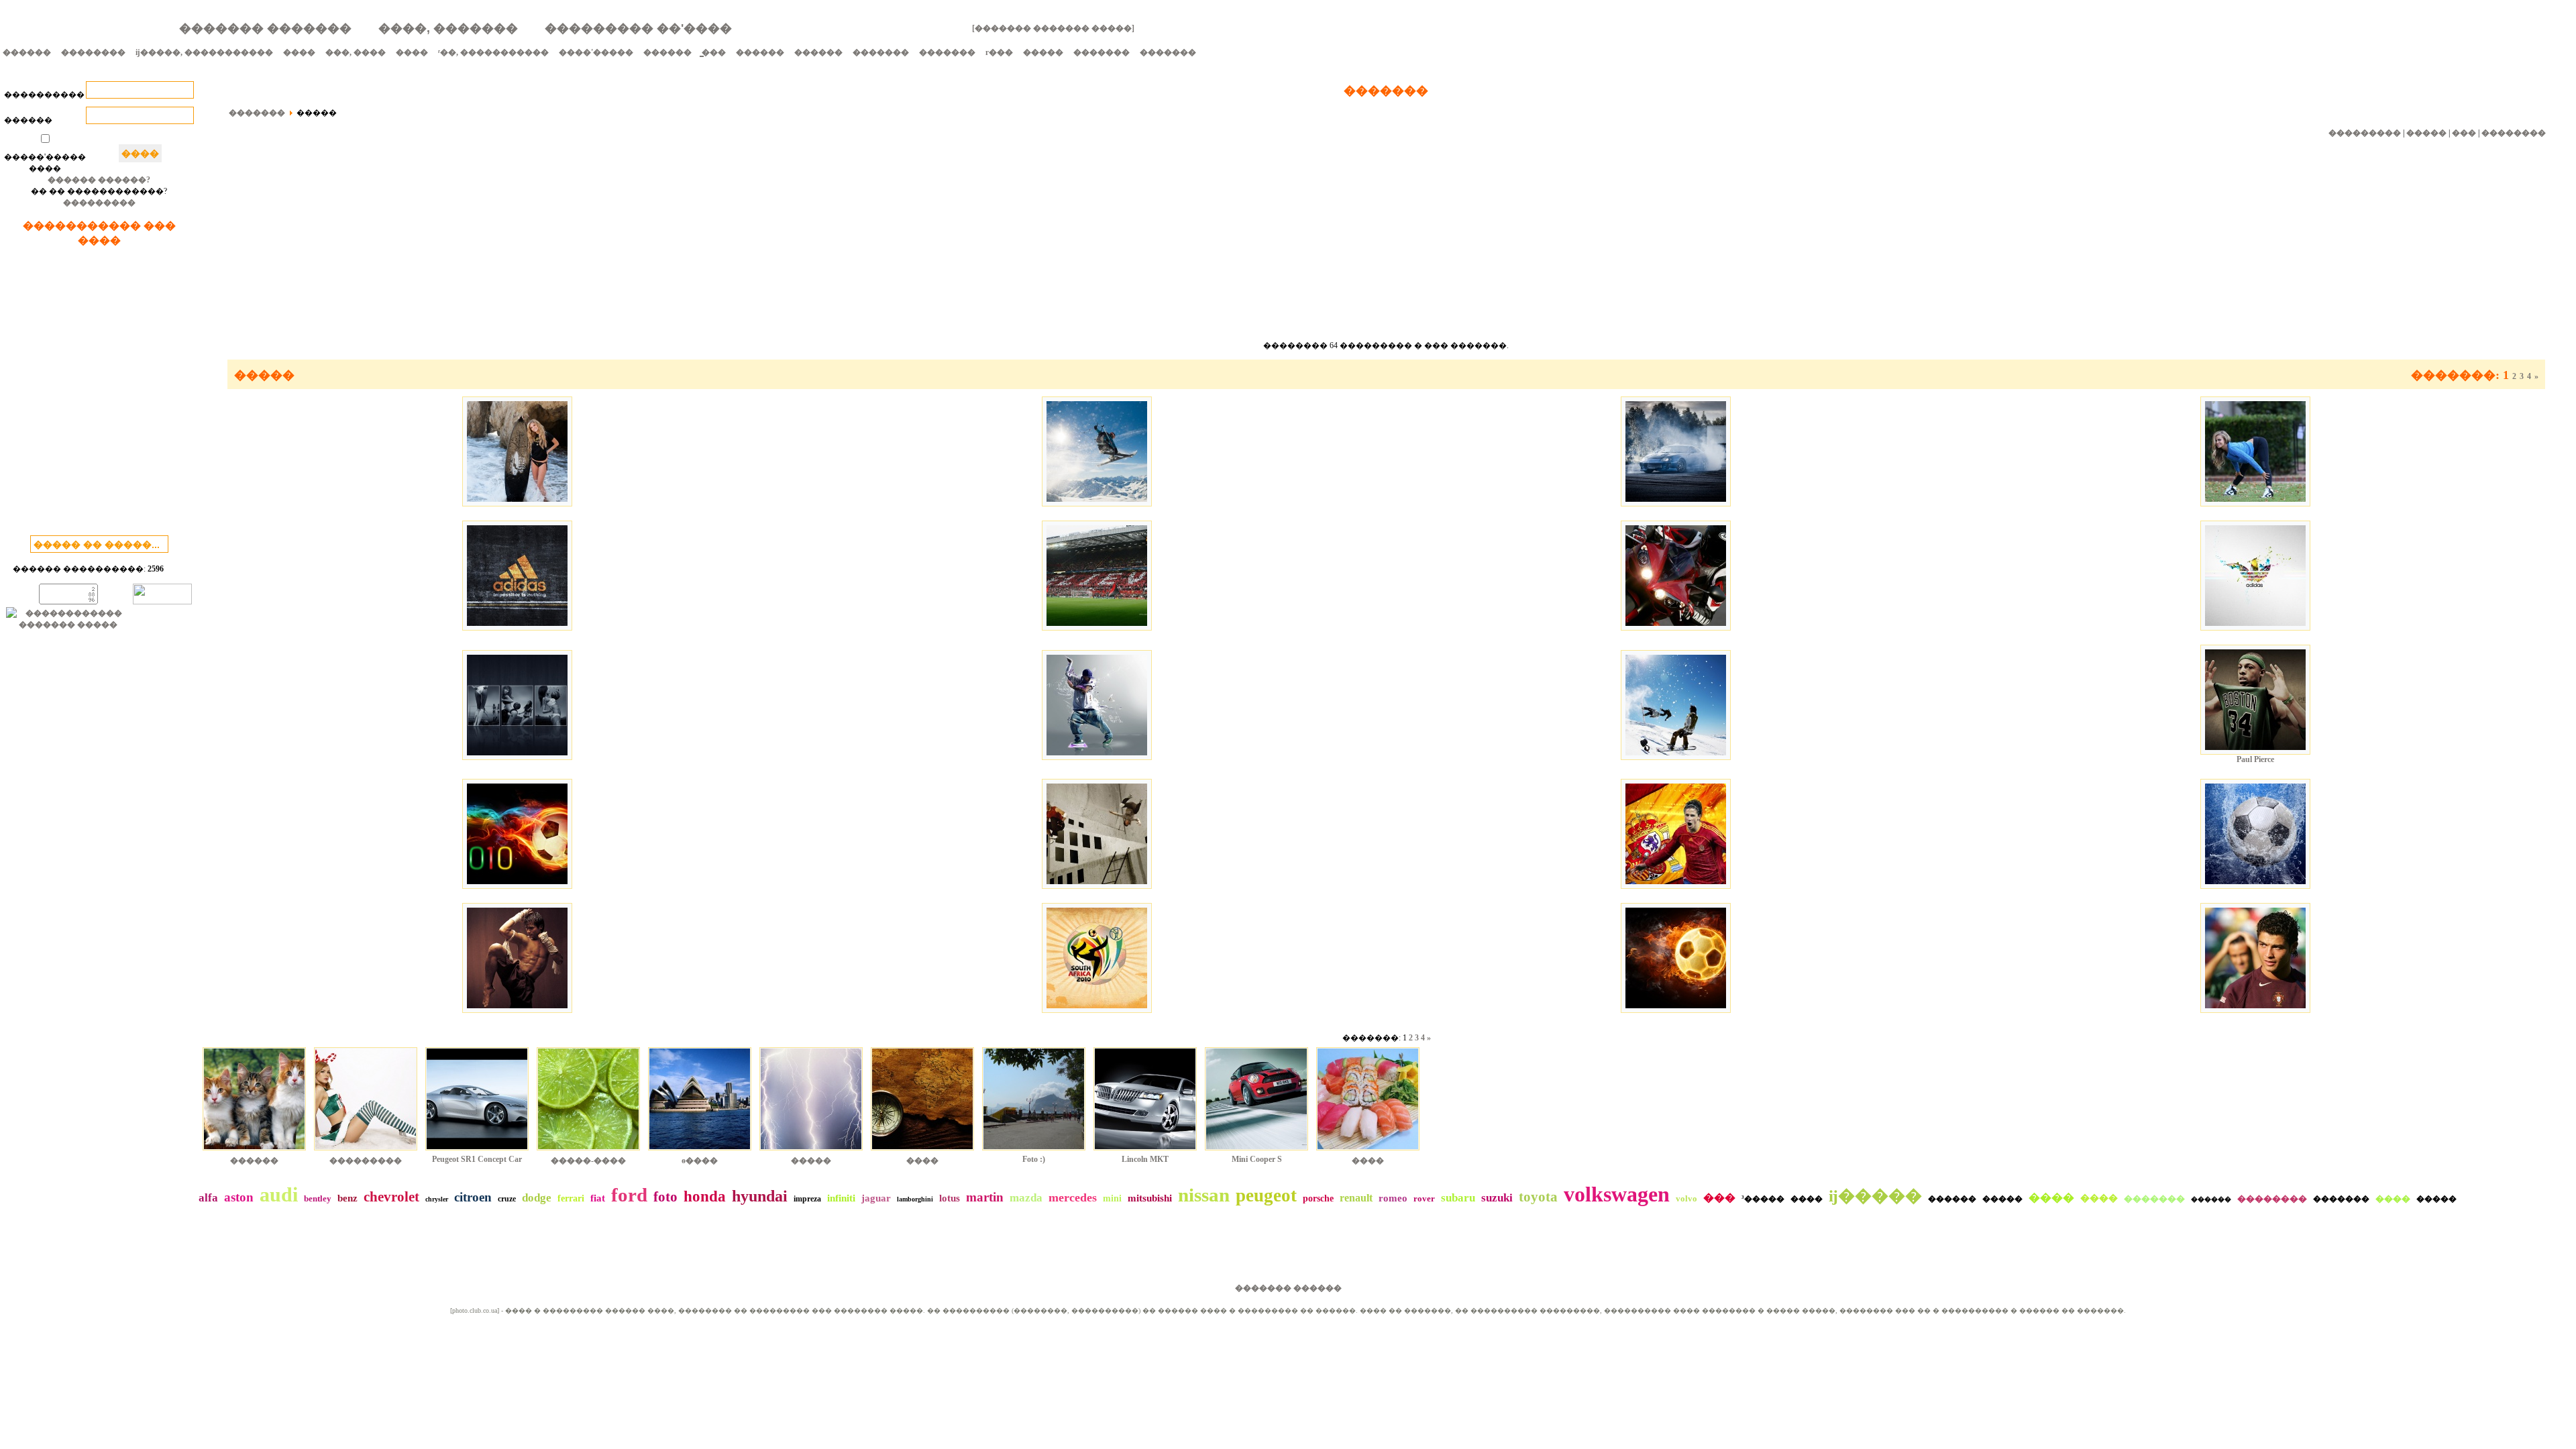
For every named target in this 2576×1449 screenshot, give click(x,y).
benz (347, 1198)
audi (279, 1194)
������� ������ (1288, 1288)
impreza (807, 1199)
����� (1043, 52)
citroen (473, 1197)
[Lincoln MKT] (1145, 1152)
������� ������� (265, 28)
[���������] (366, 1152)
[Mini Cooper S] (1256, 1152)
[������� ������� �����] (1053, 28)
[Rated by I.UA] (162, 602)
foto (665, 1197)
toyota (1538, 1197)
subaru (1458, 1198)
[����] (922, 1152)
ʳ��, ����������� (493, 52)
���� (299, 52)
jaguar (876, 1198)
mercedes (1073, 1197)
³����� (1763, 1199)
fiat (598, 1198)
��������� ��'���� (638, 28)
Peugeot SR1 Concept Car (477, 1159)
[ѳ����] (700, 1152)
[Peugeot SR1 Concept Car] (477, 1152)
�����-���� (588, 1161)
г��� (999, 52)
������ (27, 52)
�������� (93, 52)
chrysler (437, 1199)
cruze (507, 1199)
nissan (1204, 1195)
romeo (1393, 1198)
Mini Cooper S (1257, 1159)
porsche (1318, 1198)
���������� (44, 95)
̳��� (714, 52)
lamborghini (915, 1199)
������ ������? (99, 180)
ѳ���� (700, 1161)
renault (1356, 1198)
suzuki (1497, 1198)
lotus (950, 1198)
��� (2464, 133)
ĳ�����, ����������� (204, 52)
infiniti (841, 1198)
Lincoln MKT (1145, 1159)
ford (629, 1195)
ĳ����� (1875, 1196)
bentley (318, 1198)
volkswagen (1617, 1194)
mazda (1026, 1198)
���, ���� (356, 52)
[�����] (811, 1152)
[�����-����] (588, 1152)
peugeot (1266, 1195)
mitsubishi (1150, 1198)
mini (1112, 1198)
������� (881, 52)
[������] (254, 1152)
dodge (537, 1198)
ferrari (571, 1198)
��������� (99, 203)
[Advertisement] (99, 394)
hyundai (760, 1196)
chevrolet (391, 1197)
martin (985, 1197)
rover (1424, 1198)
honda (705, 1196)
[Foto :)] (1034, 1152)
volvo (1686, 1198)
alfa (208, 1198)
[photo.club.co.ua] (475, 1310)
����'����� (596, 52)
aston (239, 1197)
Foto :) (1034, 1159)
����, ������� (448, 28)
